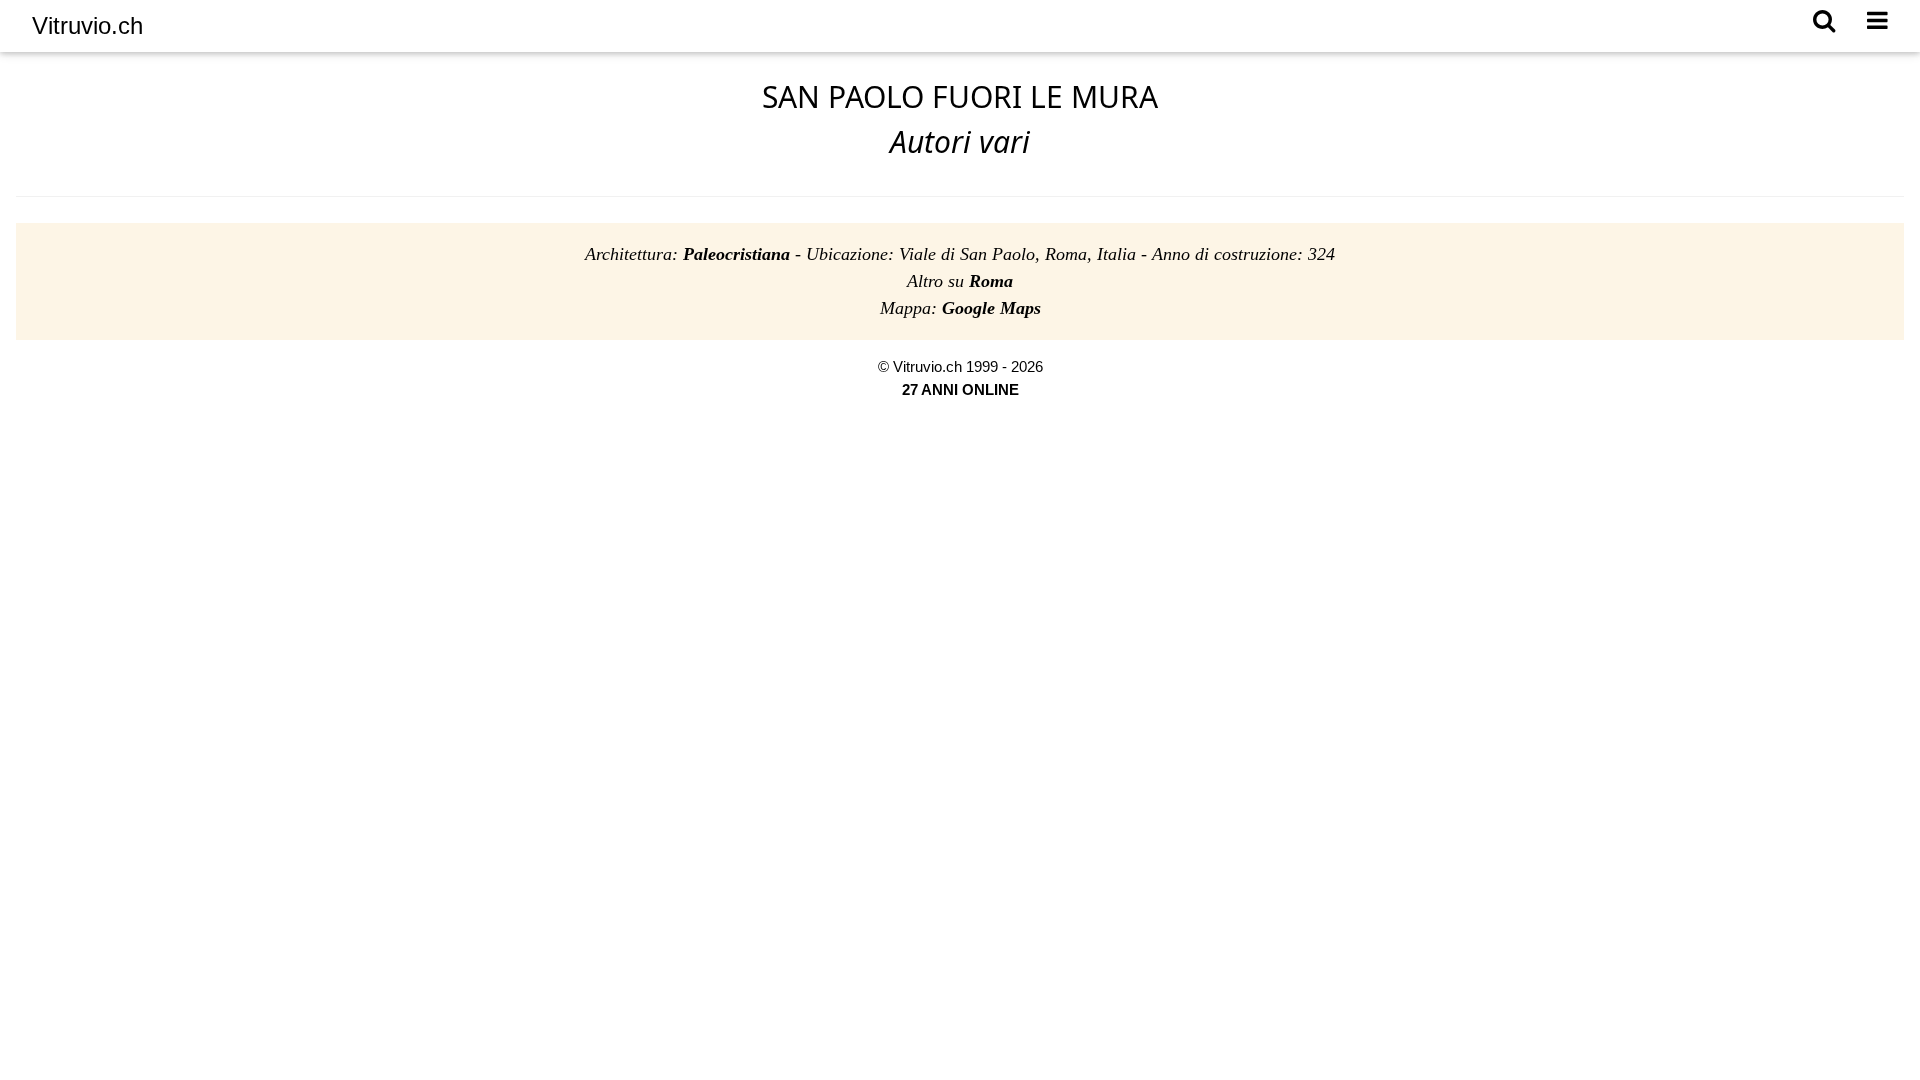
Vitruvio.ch (87, 25)
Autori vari (960, 141)
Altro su (960, 281)
